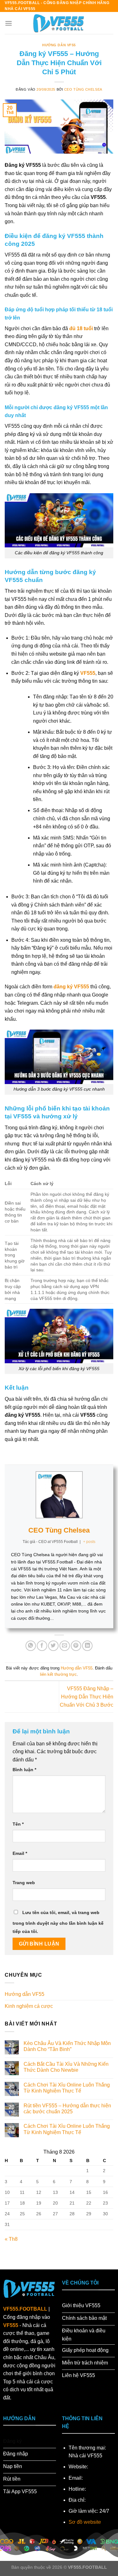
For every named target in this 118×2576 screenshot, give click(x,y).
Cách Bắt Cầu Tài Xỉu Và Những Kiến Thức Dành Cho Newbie (66, 2067)
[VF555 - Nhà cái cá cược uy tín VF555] (59, 23)
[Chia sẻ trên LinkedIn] (87, 1646)
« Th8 (11, 2239)
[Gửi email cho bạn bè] (65, 1646)
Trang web (24, 1883)
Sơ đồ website (85, 2522)
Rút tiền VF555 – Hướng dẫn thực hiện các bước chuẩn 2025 (67, 2109)
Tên (18, 1824)
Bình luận (24, 1770)
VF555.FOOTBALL (25, 2309)
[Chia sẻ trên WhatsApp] (31, 1646)
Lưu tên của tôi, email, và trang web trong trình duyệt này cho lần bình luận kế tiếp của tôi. (58, 1922)
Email (20, 1853)
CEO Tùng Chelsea (83, 89)
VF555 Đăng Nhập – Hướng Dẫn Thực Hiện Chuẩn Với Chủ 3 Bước (87, 1697)
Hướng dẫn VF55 (59, 45)
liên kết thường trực (58, 1674)
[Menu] (8, 23)
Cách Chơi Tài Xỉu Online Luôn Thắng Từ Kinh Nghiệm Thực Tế (67, 2088)
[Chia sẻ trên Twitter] (53, 1646)
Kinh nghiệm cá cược (29, 2006)
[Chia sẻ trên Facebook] (42, 1646)
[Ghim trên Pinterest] (76, 1646)
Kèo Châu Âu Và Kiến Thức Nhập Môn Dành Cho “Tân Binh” (67, 2046)
